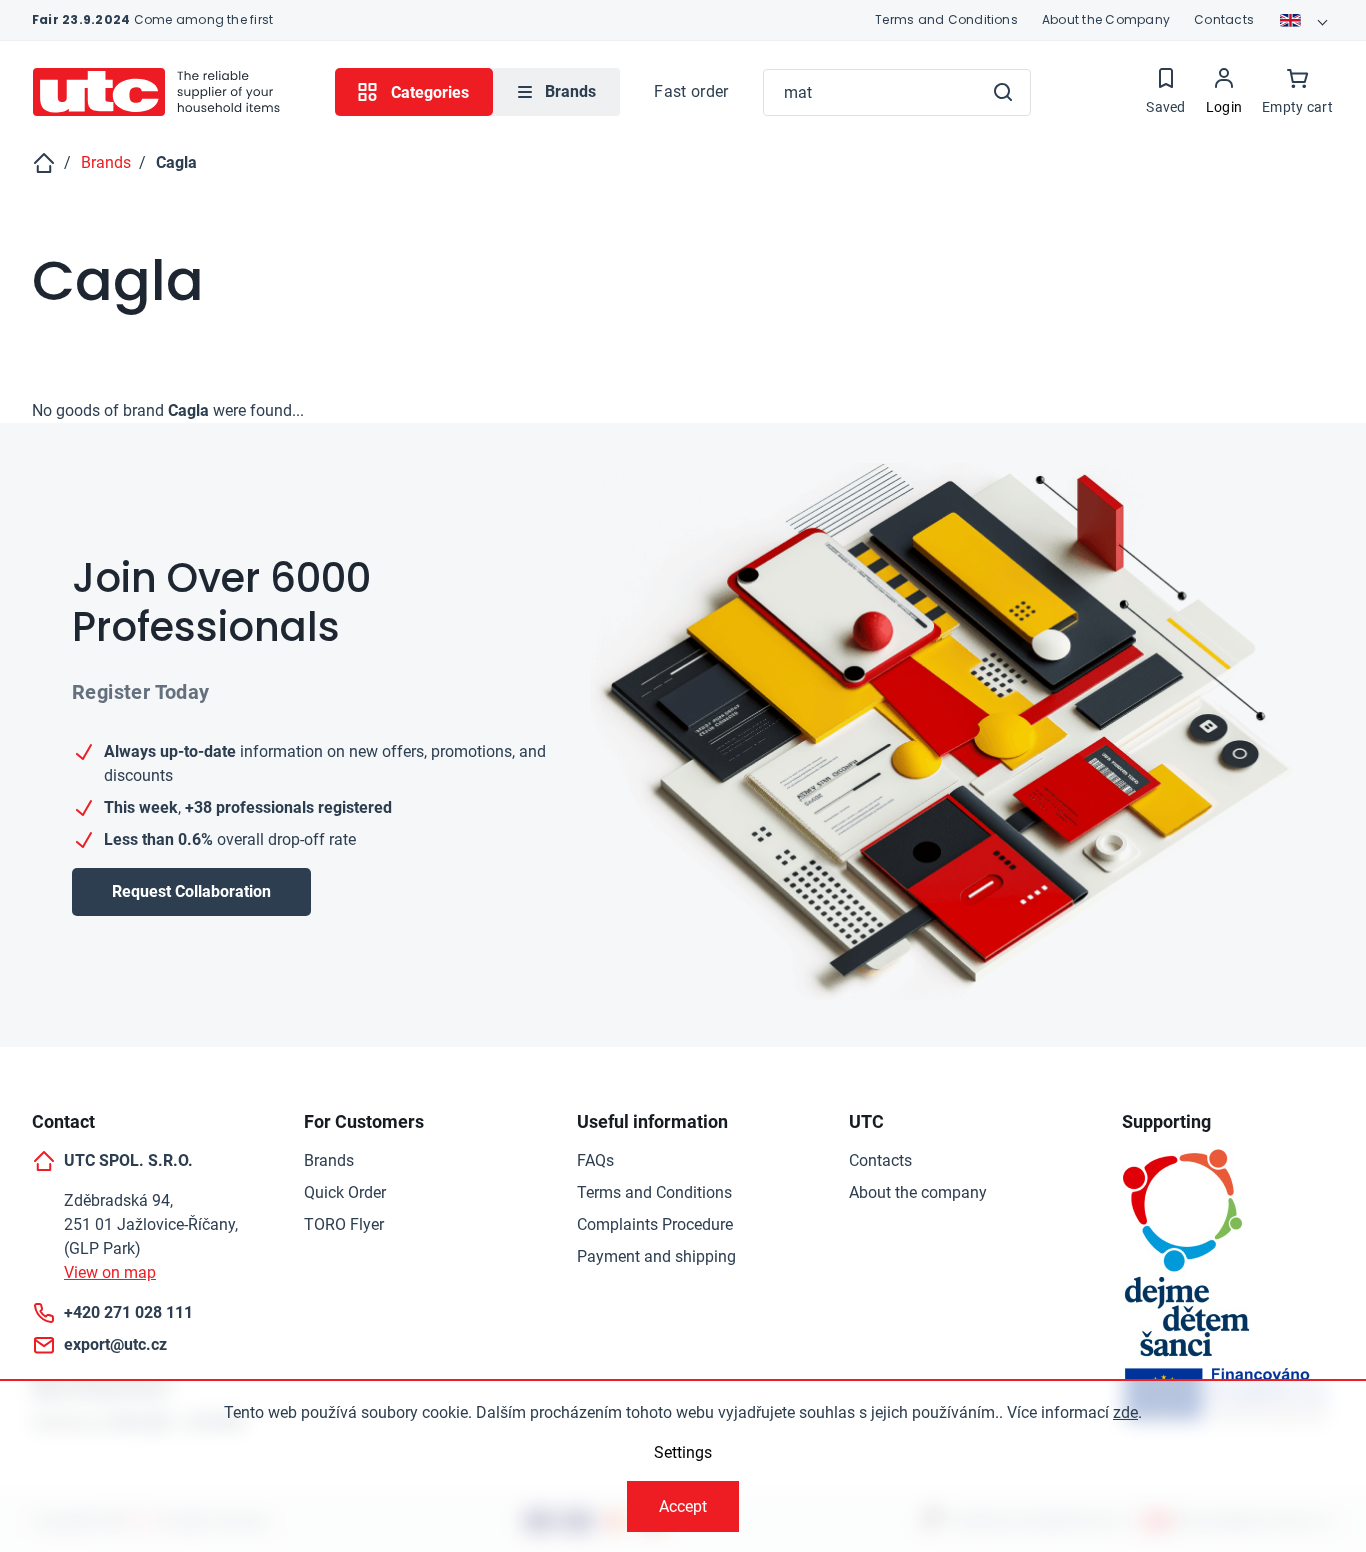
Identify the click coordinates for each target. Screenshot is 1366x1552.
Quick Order (345, 1192)
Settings (683, 1452)
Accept (683, 1506)
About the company (918, 1192)
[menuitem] (556, 92)
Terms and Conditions (946, 19)
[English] (1306, 20)
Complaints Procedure (655, 1224)
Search (1003, 92)
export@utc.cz (115, 1344)
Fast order (691, 91)
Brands (329, 1160)
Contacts (1224, 19)
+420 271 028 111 (128, 1312)
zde (1125, 1412)
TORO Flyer (344, 1224)
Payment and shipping (656, 1256)
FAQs (595, 1160)
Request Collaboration (191, 891)
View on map (110, 1272)
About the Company (1106, 19)
